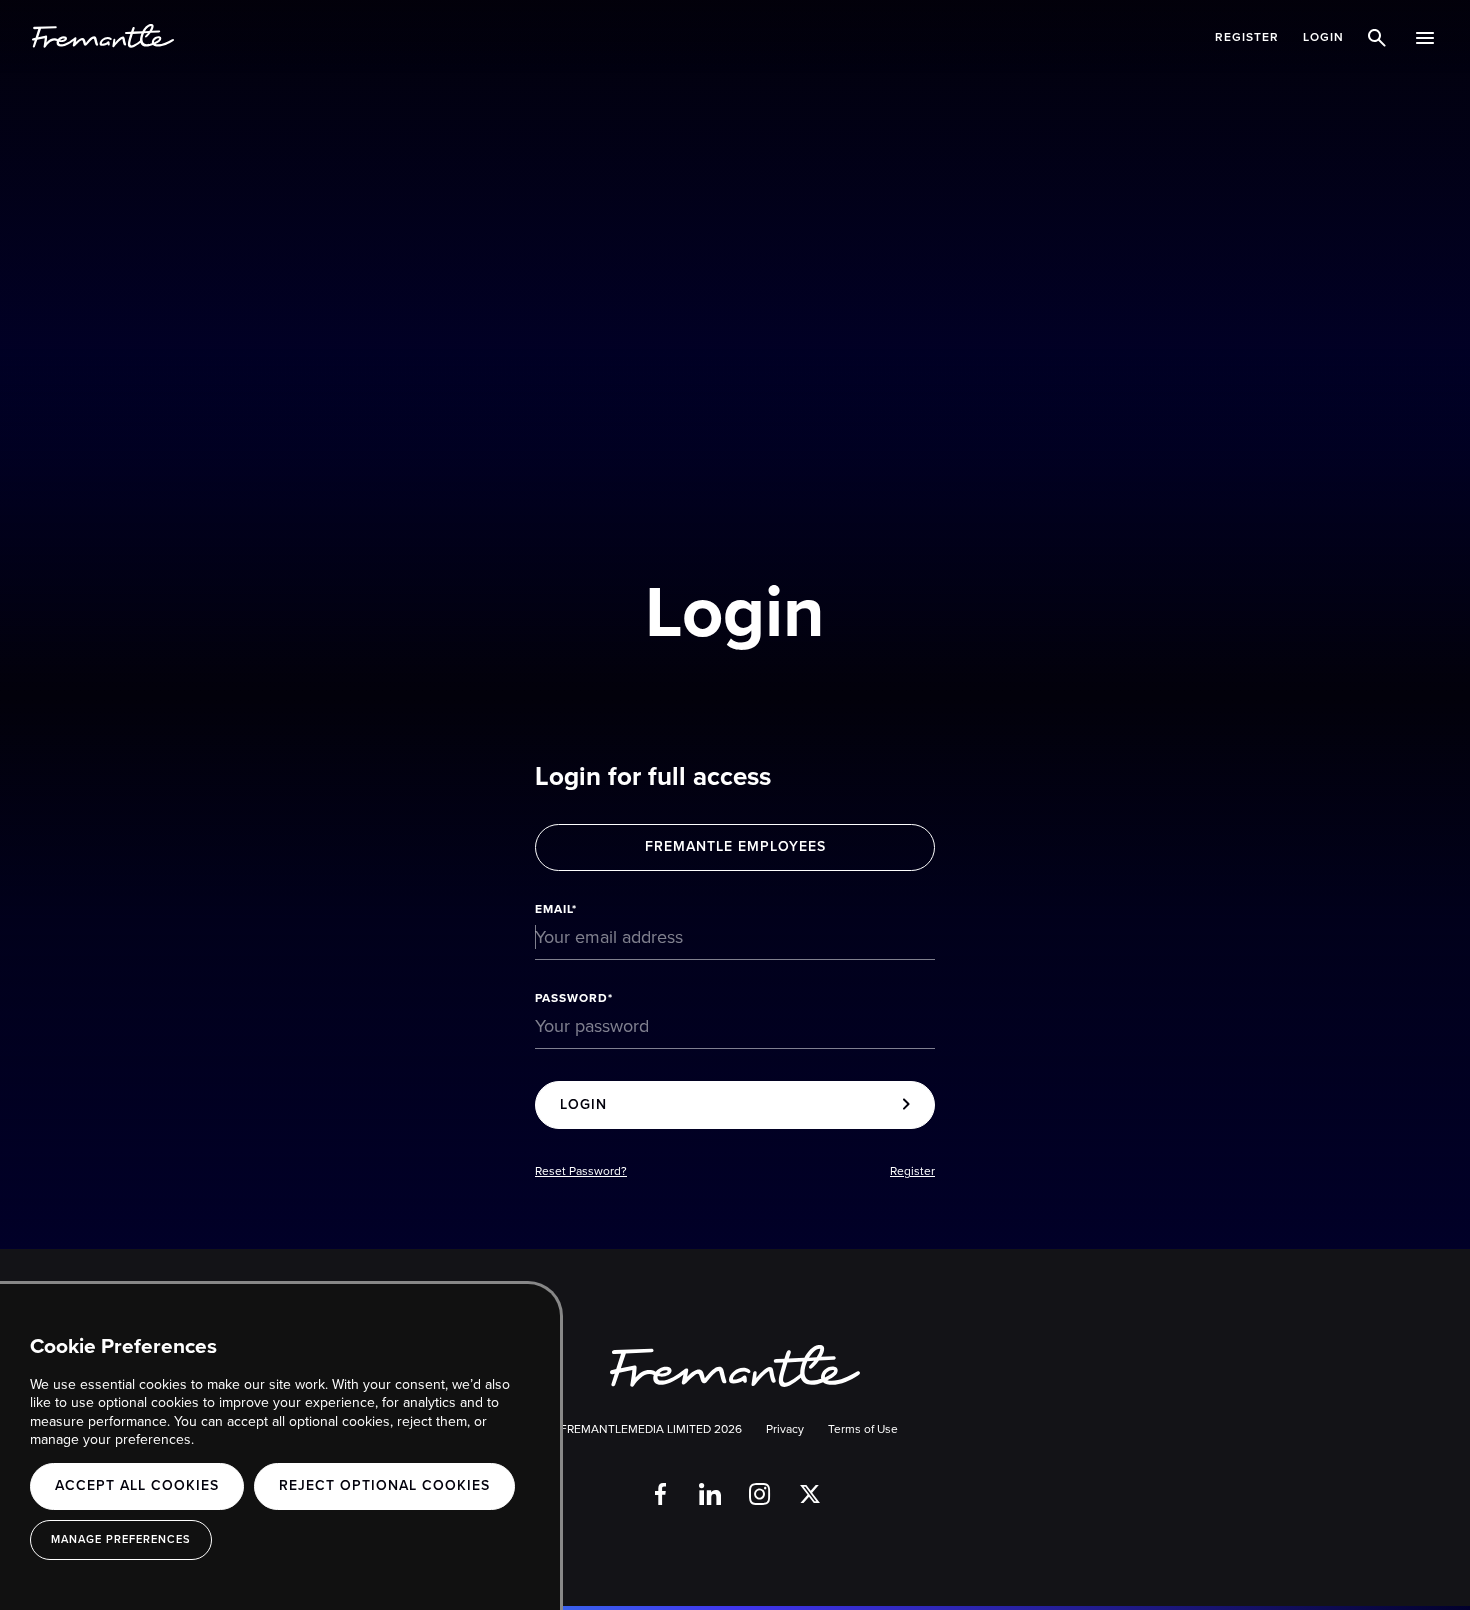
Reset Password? (581, 1171)
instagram (760, 1494)
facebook (660, 1494)
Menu (1427, 37)
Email (553, 909)
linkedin (710, 1494)
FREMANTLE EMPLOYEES (735, 846)
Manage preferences (121, 1539)
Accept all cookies (137, 1485)
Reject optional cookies (384, 1485)
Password (571, 998)
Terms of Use (863, 1429)
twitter (810, 1494)
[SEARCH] (1380, 37)
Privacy (785, 1429)
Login (1323, 37)
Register (1247, 37)
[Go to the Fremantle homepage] (103, 36)
